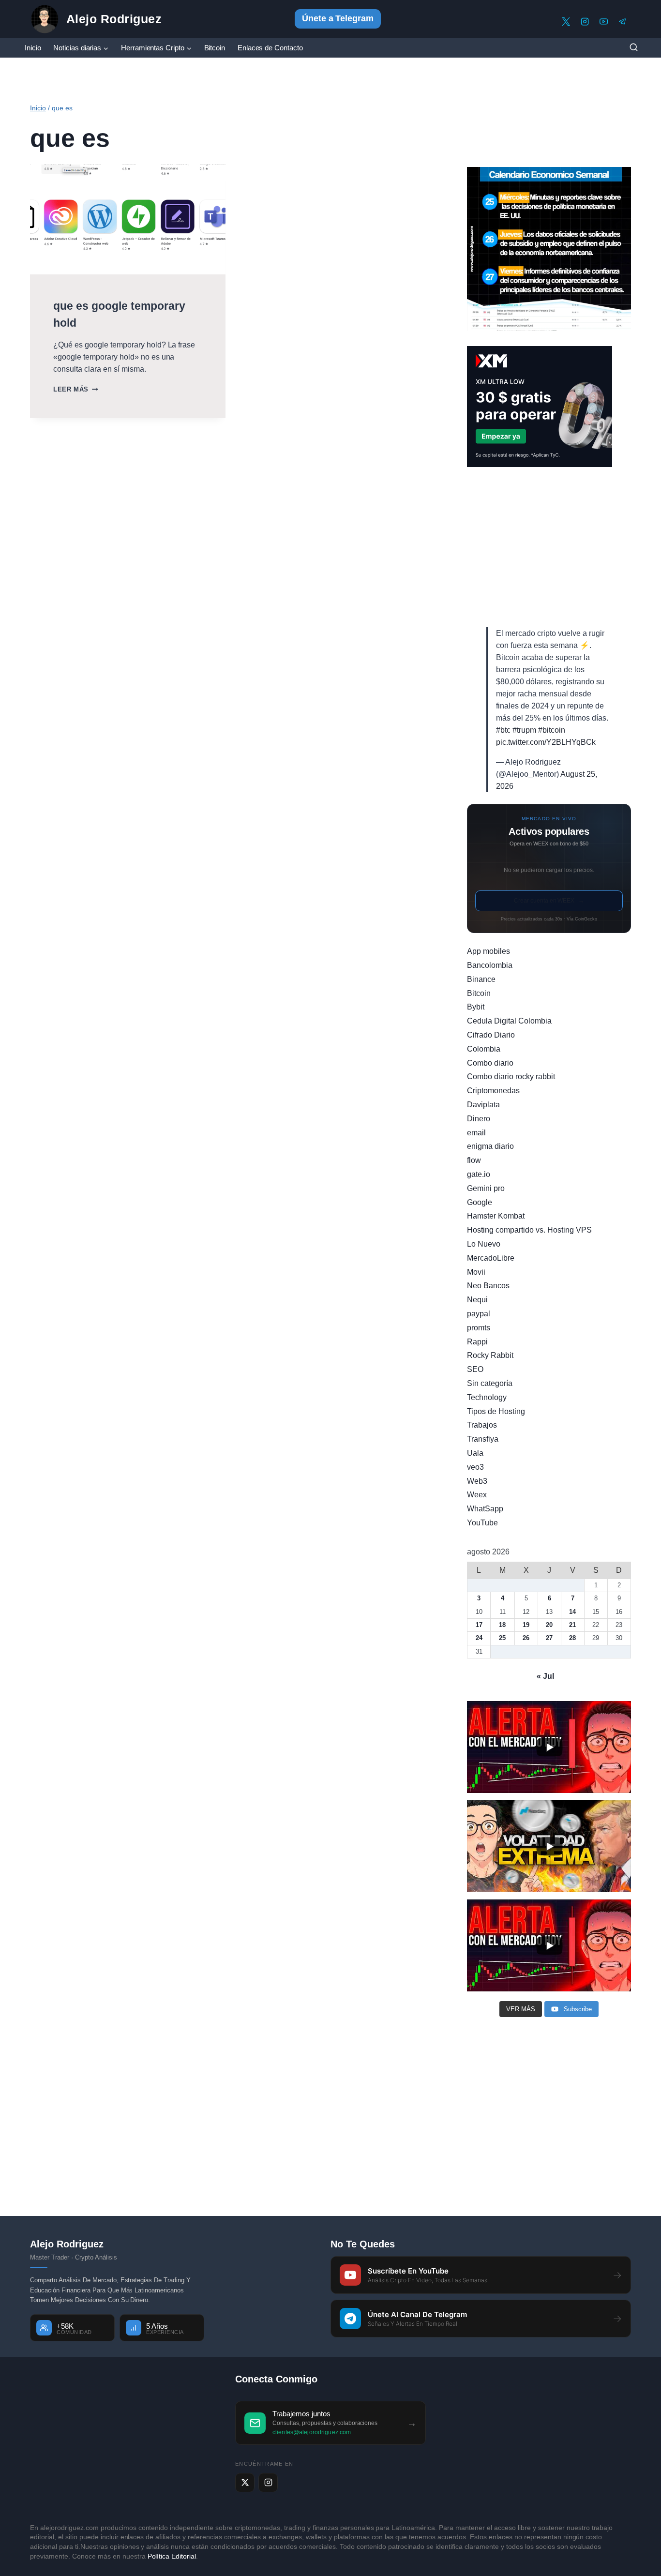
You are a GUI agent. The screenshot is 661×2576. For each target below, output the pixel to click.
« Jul (545, 1676)
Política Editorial (172, 2556)
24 (479, 1638)
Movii (476, 1272)
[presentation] (128, 219)
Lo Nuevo (484, 1244)
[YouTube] (604, 22)
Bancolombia (490, 965)
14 (572, 1612)
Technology (487, 1397)
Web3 (477, 1481)
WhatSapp (485, 1509)
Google (480, 1202)
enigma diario (490, 1146)
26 (526, 1638)
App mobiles (488, 951)
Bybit (476, 1007)
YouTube (482, 1523)
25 (502, 1638)
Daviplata (483, 1105)
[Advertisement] (549, 547)
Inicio (33, 48)
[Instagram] (585, 22)
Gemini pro (486, 1188)
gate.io (479, 1174)
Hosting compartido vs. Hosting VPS (529, 1230)
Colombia (484, 1049)
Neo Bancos (488, 1286)
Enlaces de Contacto (270, 48)
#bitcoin (552, 730)
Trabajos (482, 1425)
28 (572, 1638)
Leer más (75, 389)
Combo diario (490, 1063)
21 (572, 1625)
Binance (481, 979)
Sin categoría (490, 1383)
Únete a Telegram (338, 18)
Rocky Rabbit (490, 1355)
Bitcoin (215, 48)
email (476, 1133)
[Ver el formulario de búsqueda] (633, 48)
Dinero (479, 1119)
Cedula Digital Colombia (509, 1021)
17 (479, 1625)
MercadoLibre (491, 1258)
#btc (503, 730)
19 (526, 1625)
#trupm (524, 730)
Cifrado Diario (491, 1035)
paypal (479, 1314)
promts (479, 1328)
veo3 (475, 1467)
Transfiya (483, 1439)
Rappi (477, 1342)
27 (549, 1638)
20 (549, 1625)
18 (502, 1625)
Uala (475, 1453)
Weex (477, 1495)
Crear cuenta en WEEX (549, 901)
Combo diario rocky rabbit (511, 1077)
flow (474, 1160)
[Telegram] (623, 22)
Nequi (477, 1300)
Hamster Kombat (496, 1216)
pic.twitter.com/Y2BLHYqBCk (546, 742)
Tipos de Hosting (496, 1411)
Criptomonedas (493, 1091)
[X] (566, 22)
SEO (475, 1369)
